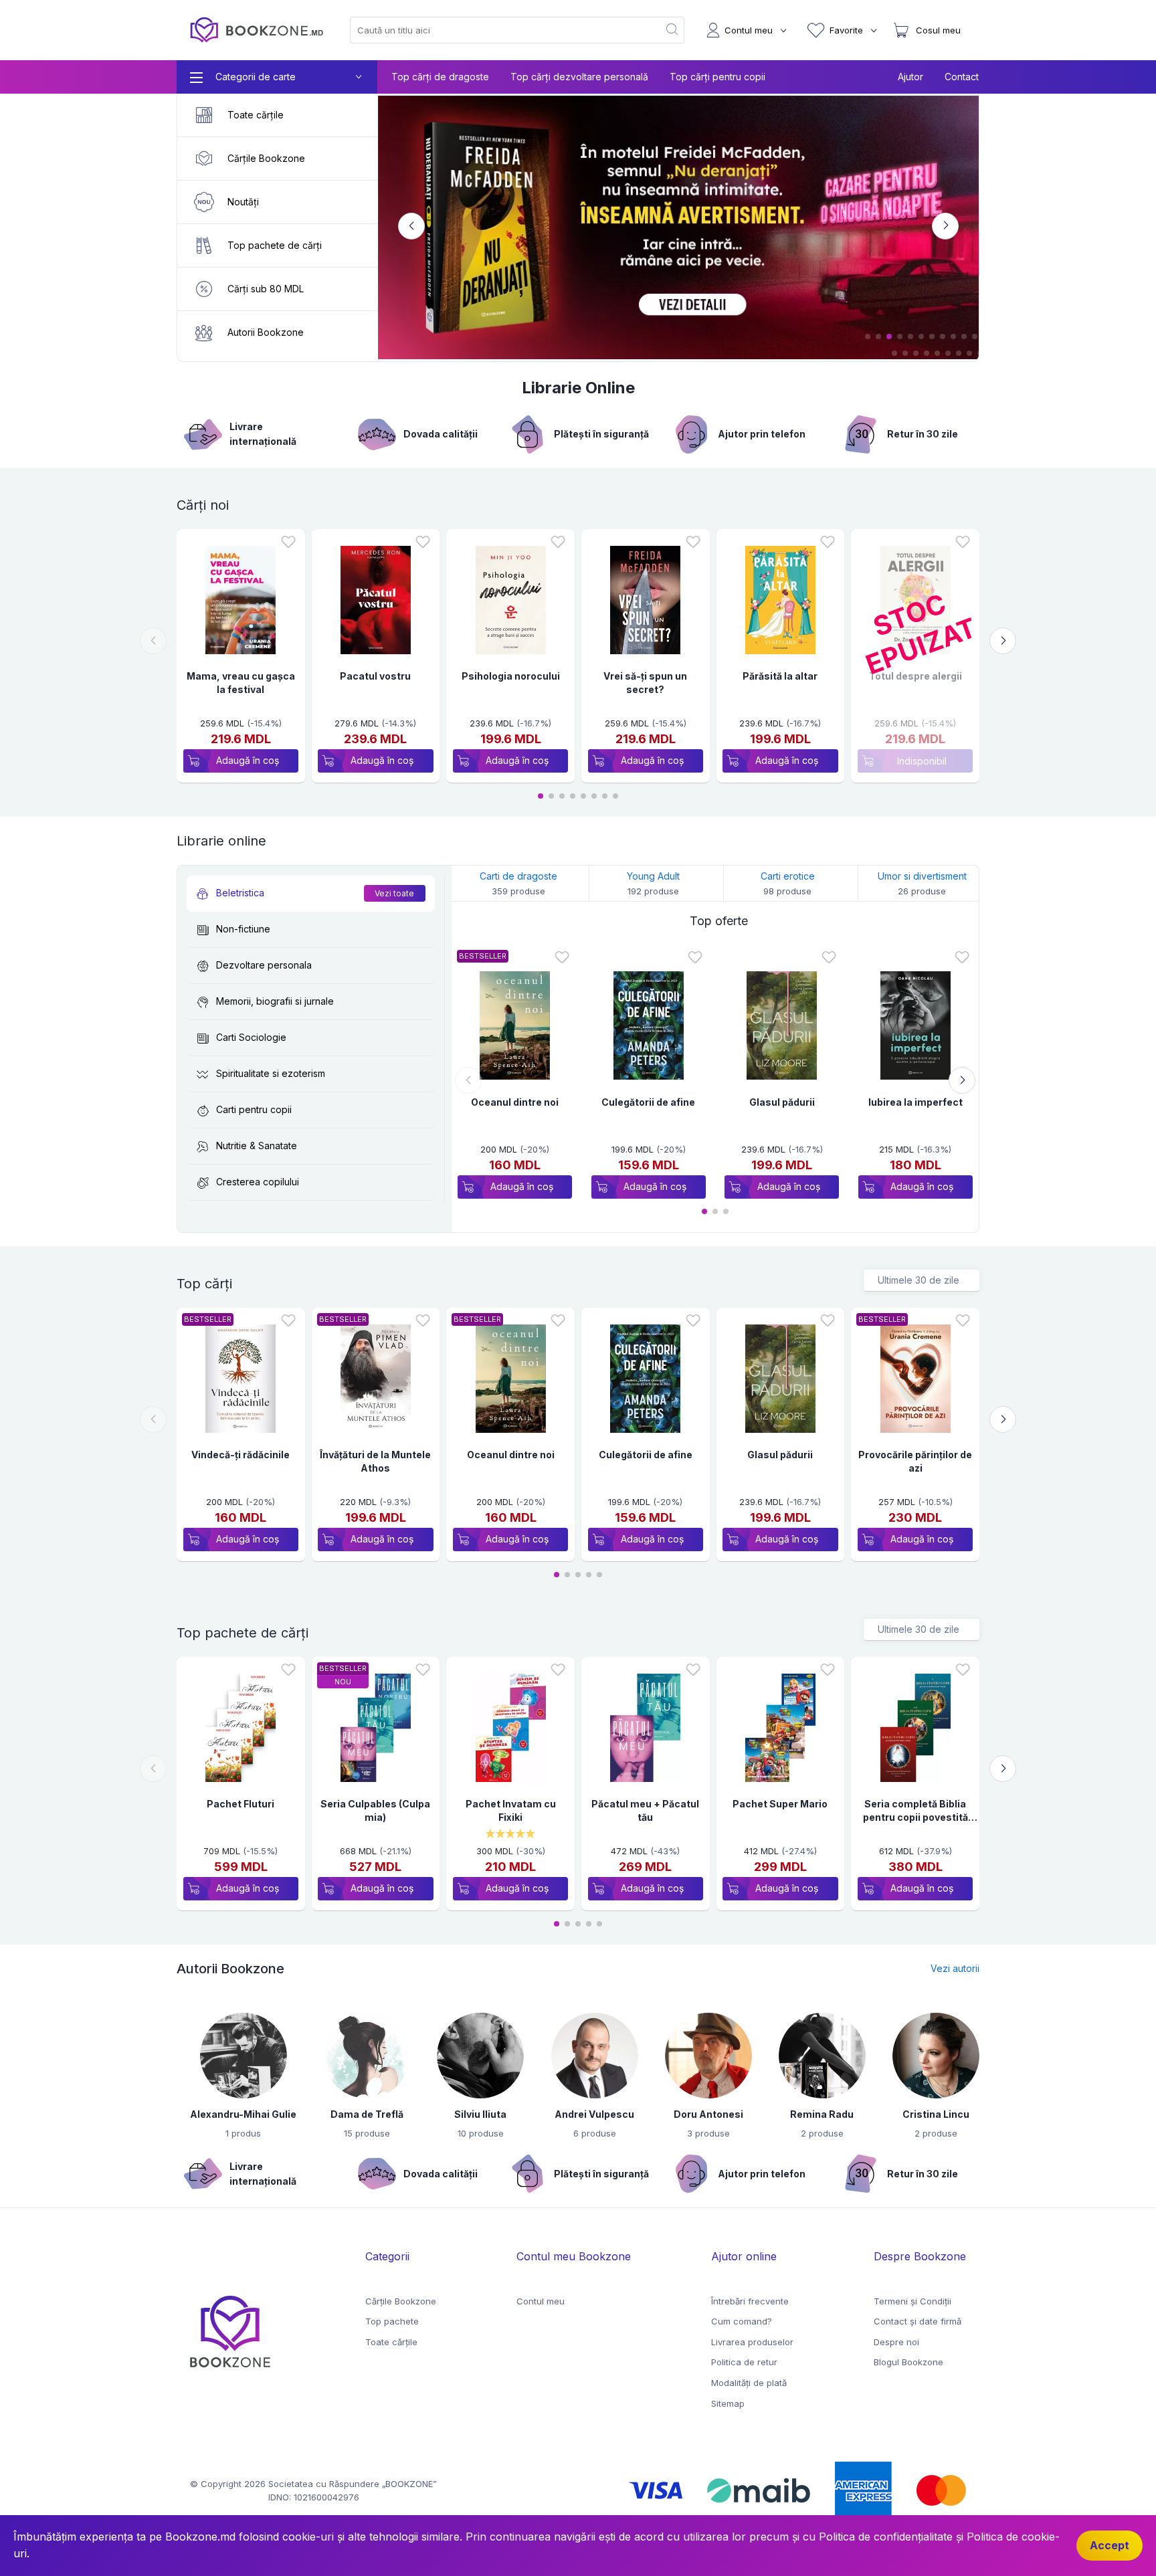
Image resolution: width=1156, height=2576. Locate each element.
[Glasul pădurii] (782, 1028)
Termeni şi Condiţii (912, 2301)
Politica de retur (744, 2362)
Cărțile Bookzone (401, 2301)
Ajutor (910, 77)
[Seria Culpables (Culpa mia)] (376, 1731)
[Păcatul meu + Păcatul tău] (645, 1731)
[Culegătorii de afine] (649, 1028)
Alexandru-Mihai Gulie (243, 2114)
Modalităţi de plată (749, 2383)
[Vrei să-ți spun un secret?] (645, 603)
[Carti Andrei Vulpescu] (595, 2058)
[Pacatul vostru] (376, 603)
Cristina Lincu (936, 2114)
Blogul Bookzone (908, 2362)
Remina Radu (822, 2114)
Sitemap (728, 2403)
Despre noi (896, 2342)
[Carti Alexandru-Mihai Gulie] (244, 2058)
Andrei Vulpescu (594, 2114)
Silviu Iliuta (480, 2114)
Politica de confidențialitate (886, 2537)
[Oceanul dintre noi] (515, 1028)
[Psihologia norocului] (511, 603)
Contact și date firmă (918, 2321)
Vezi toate (394, 893)
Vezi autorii (955, 1968)
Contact (962, 77)
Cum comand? (742, 2321)
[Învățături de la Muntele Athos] (376, 1382)
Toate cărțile (391, 2342)
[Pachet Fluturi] (240, 1731)
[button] (868, 336)
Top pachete (392, 2321)
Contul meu (541, 2301)
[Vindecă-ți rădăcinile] (240, 1382)
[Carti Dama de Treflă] (367, 2058)
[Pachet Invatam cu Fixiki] (511, 1731)
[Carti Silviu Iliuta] (480, 2058)
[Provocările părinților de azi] (916, 1382)
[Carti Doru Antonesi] (708, 2058)
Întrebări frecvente (750, 2301)
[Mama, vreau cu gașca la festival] (240, 603)
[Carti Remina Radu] (822, 2058)
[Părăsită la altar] (780, 603)
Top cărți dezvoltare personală (579, 77)
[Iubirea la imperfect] (916, 1028)
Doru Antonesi (708, 2114)
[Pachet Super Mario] (780, 1731)
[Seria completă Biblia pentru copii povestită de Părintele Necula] (916, 1731)
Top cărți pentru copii (717, 77)
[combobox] (496, 30)
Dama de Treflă (367, 2114)
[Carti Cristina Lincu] (936, 2058)
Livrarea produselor (752, 2342)
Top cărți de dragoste (440, 77)
